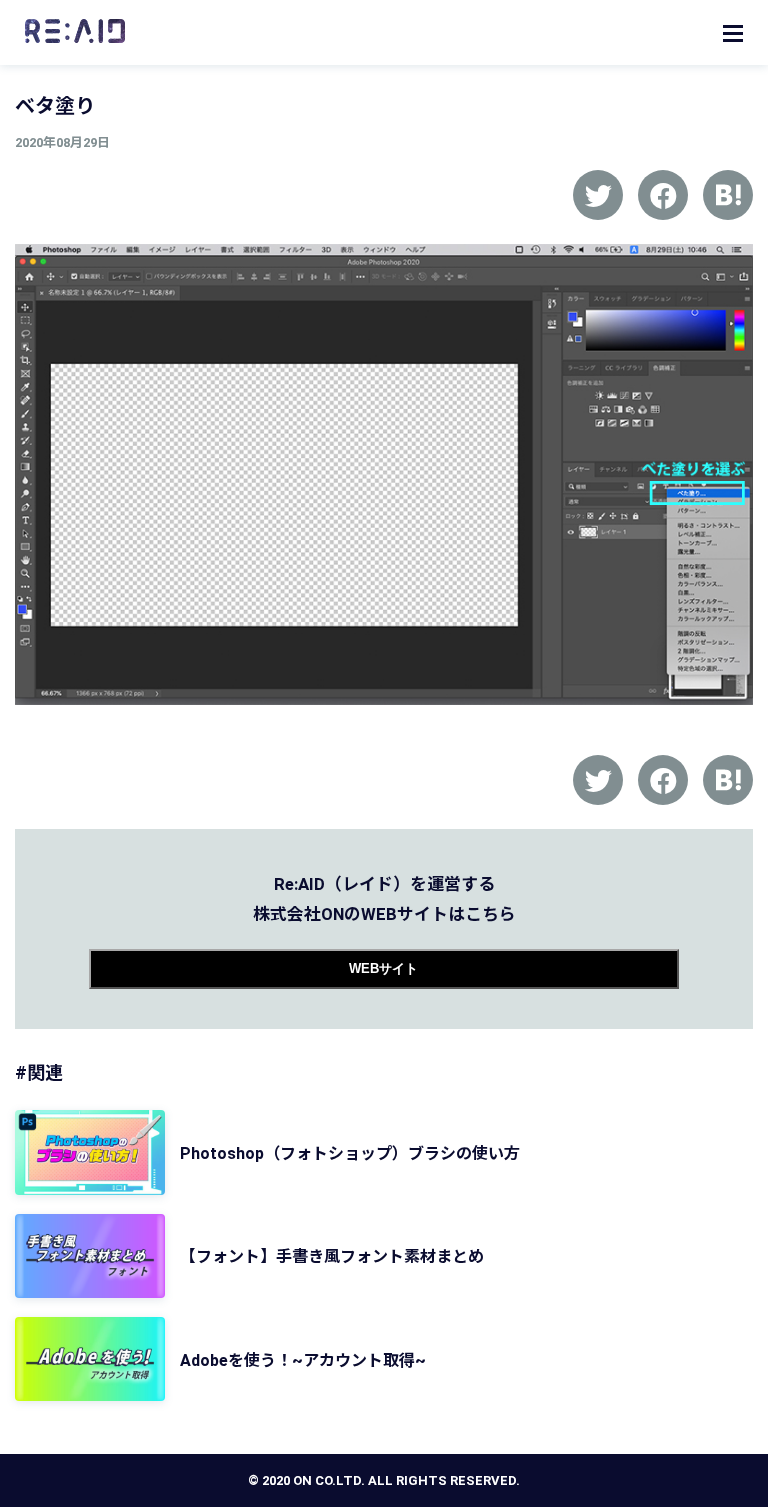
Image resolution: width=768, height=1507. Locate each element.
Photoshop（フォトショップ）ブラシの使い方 (350, 1153)
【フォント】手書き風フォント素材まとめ (332, 1256)
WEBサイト (383, 968)
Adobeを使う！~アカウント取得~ (303, 1360)
